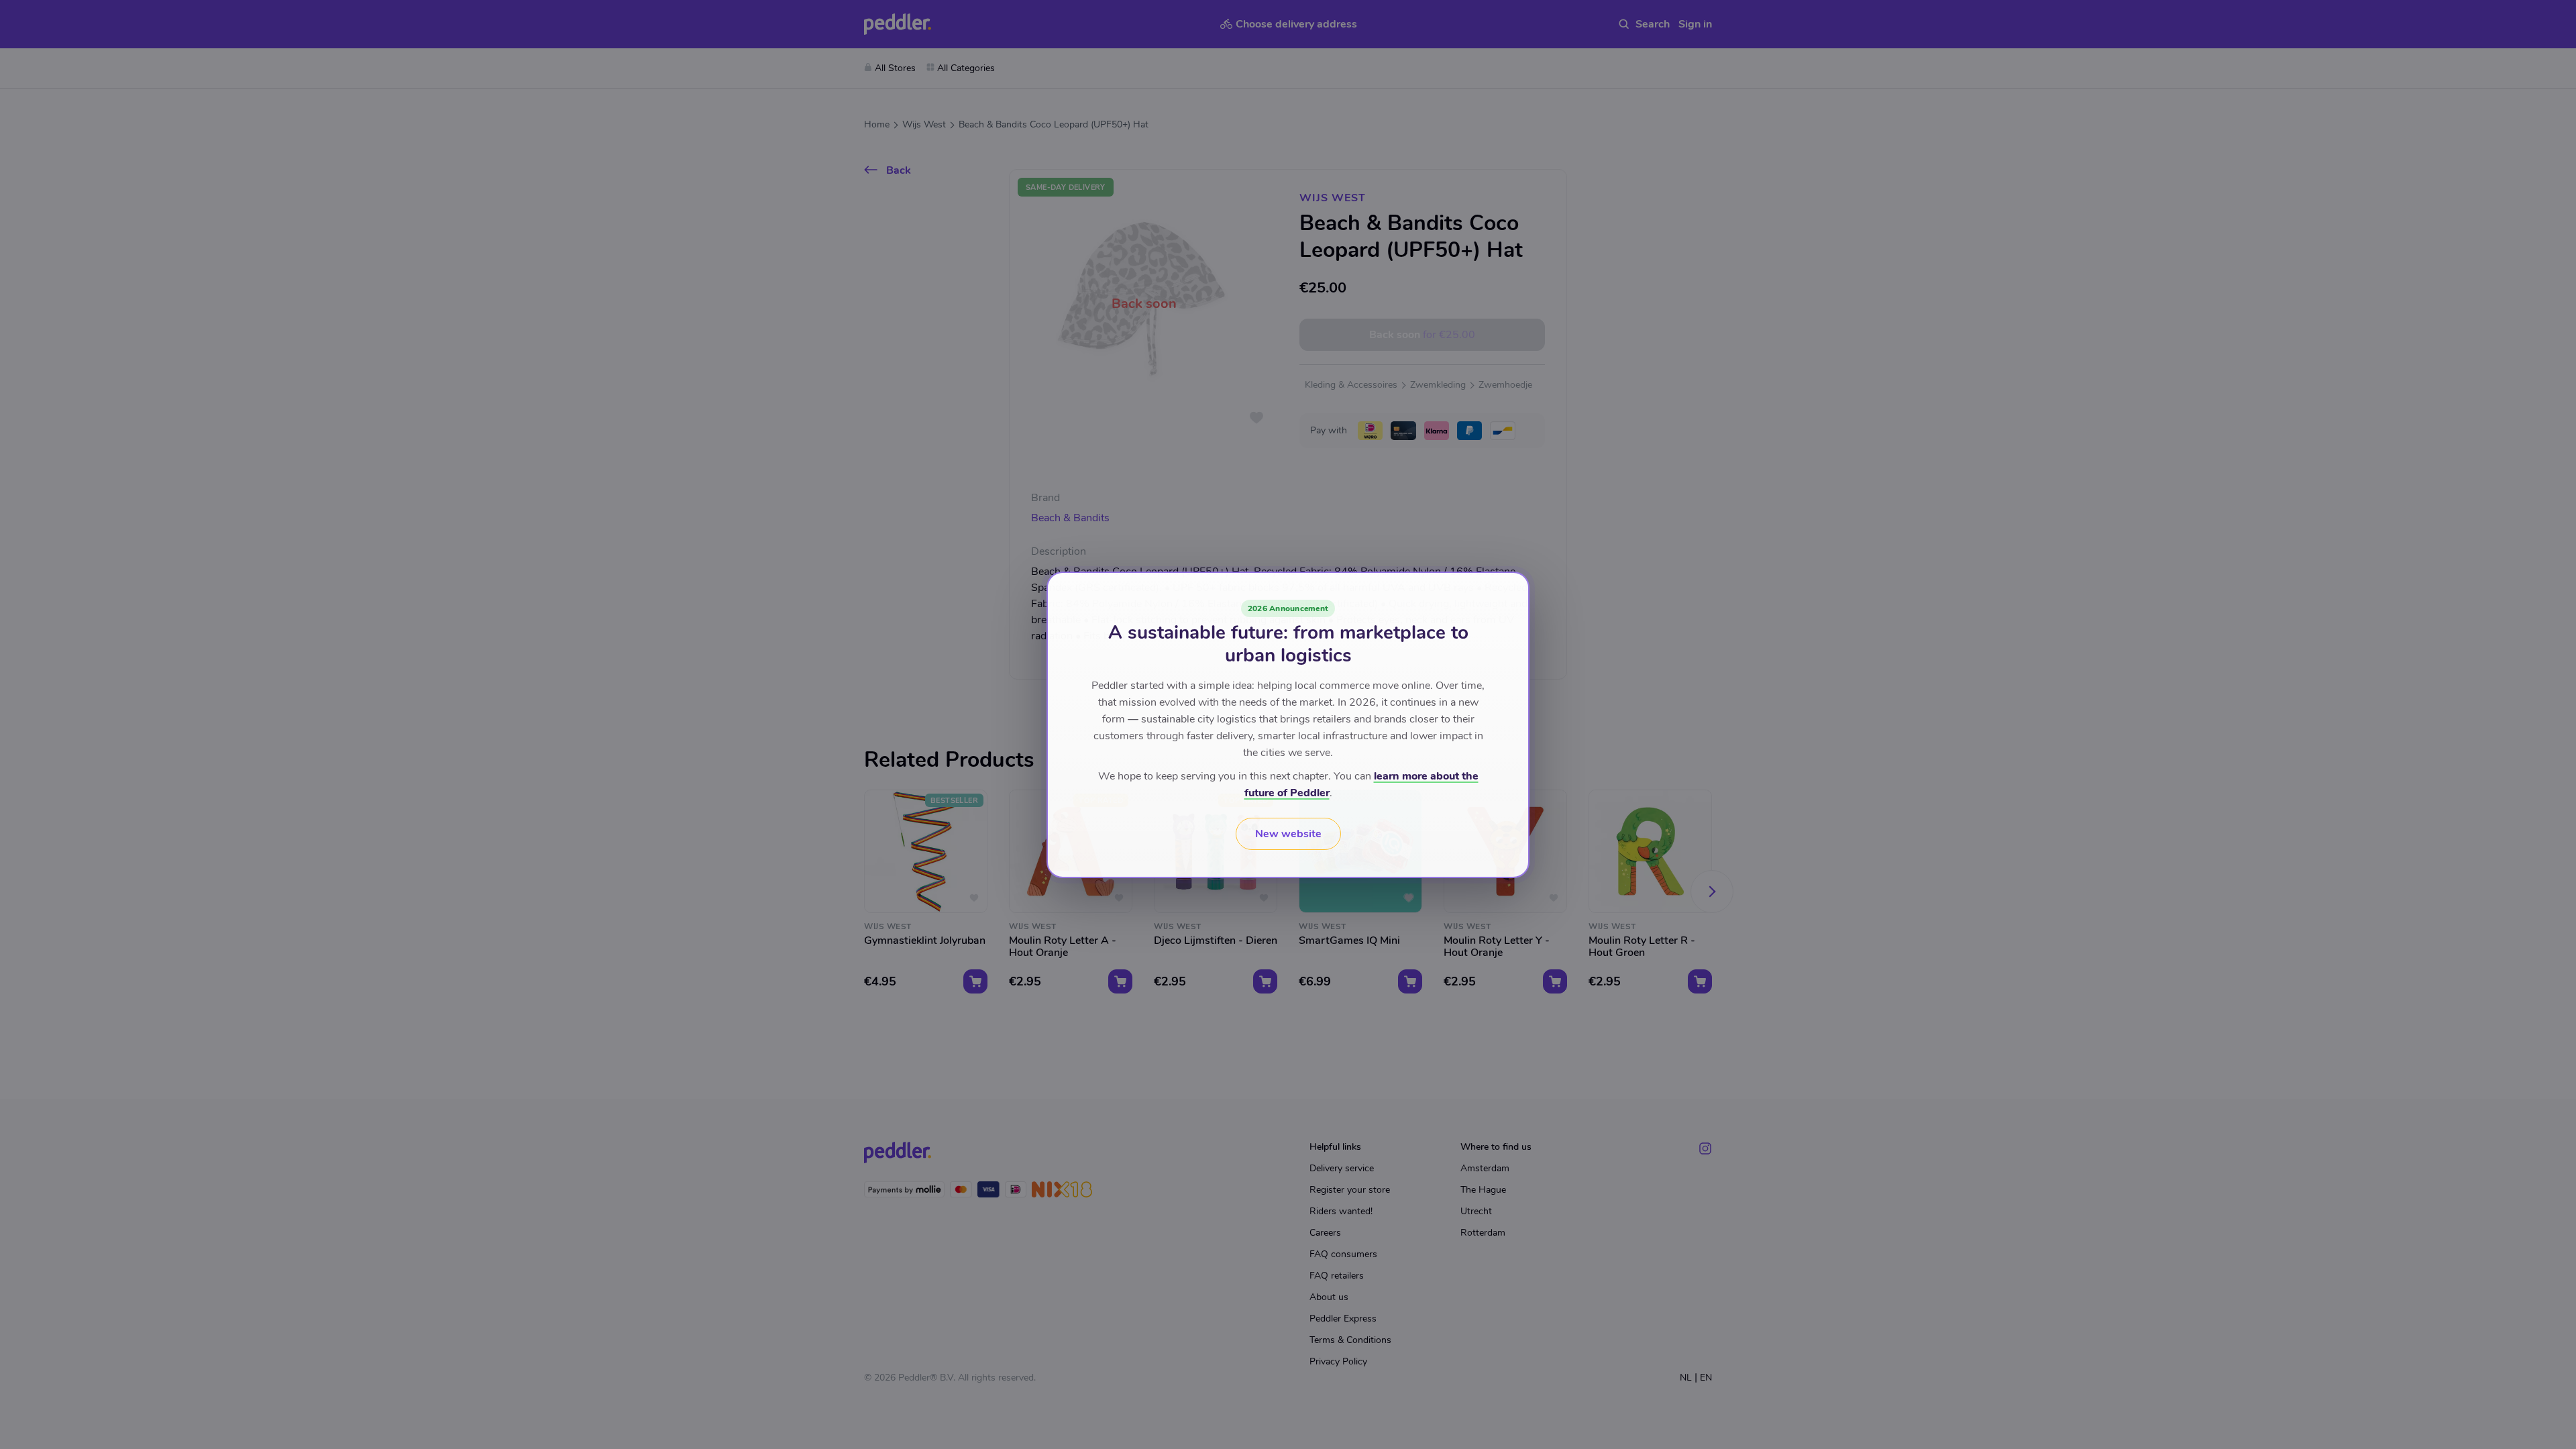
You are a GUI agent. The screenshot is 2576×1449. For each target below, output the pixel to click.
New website (1288, 834)
